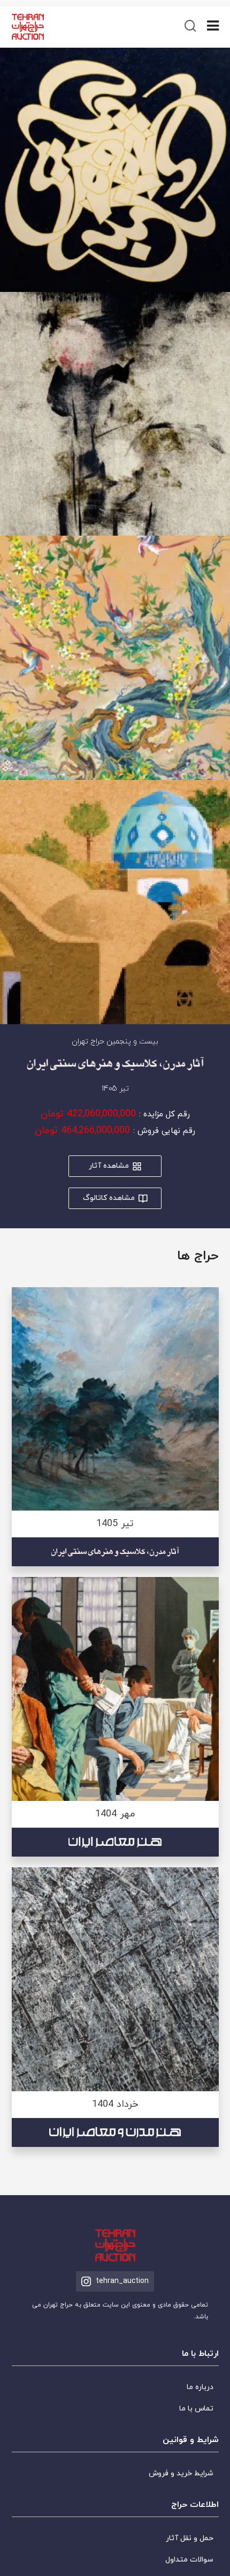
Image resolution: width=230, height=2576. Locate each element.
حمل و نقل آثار (190, 2538)
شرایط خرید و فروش (181, 2473)
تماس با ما (196, 2409)
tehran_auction (122, 2281)
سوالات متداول (189, 2560)
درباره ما (200, 2387)
